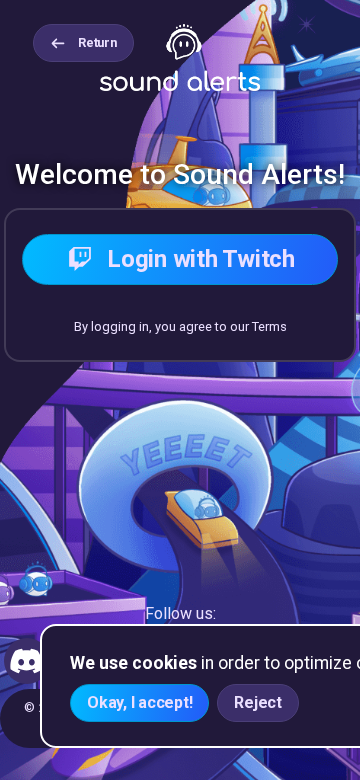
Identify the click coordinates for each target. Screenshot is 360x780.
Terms (269, 326)
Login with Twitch (201, 259)
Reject (258, 702)
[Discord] (27, 661)
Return (97, 42)
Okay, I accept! (139, 702)
